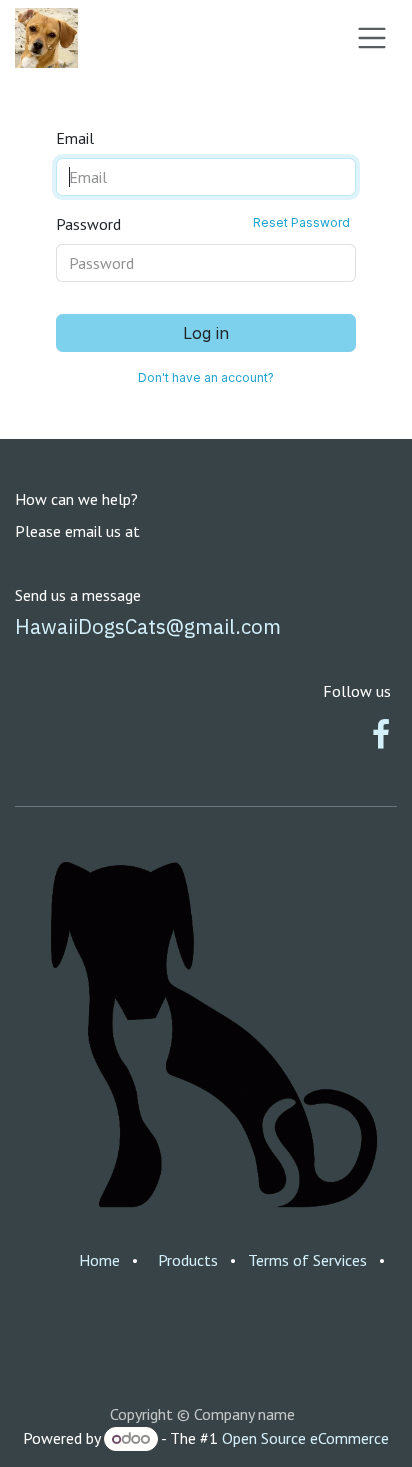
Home (99, 1260)
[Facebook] (381, 735)
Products (188, 1260)
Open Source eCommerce (305, 1438)
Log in (206, 333)
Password (203, 224)
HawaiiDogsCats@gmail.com (148, 626)
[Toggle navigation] (372, 38)
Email (75, 138)
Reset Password (301, 222)
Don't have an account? (206, 377)
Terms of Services (307, 1260)
